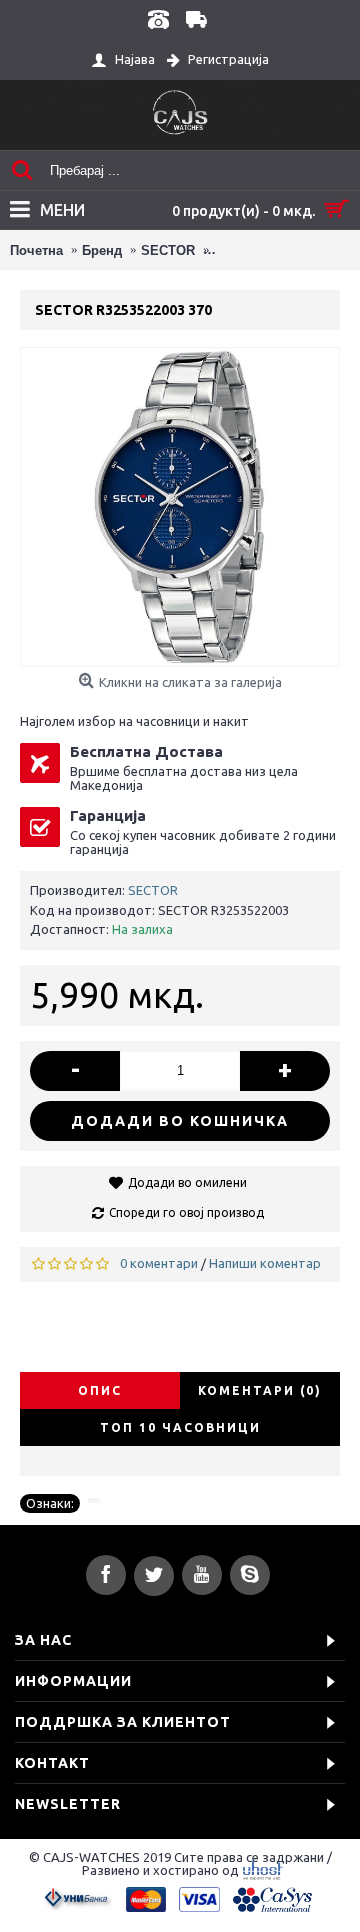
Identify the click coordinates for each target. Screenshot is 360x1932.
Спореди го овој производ (186, 1212)
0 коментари (159, 1263)
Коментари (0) (260, 1390)
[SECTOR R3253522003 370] (180, 507)
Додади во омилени (187, 1182)
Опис (100, 1390)
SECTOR (153, 890)
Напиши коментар (265, 1263)
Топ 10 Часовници (180, 1427)
